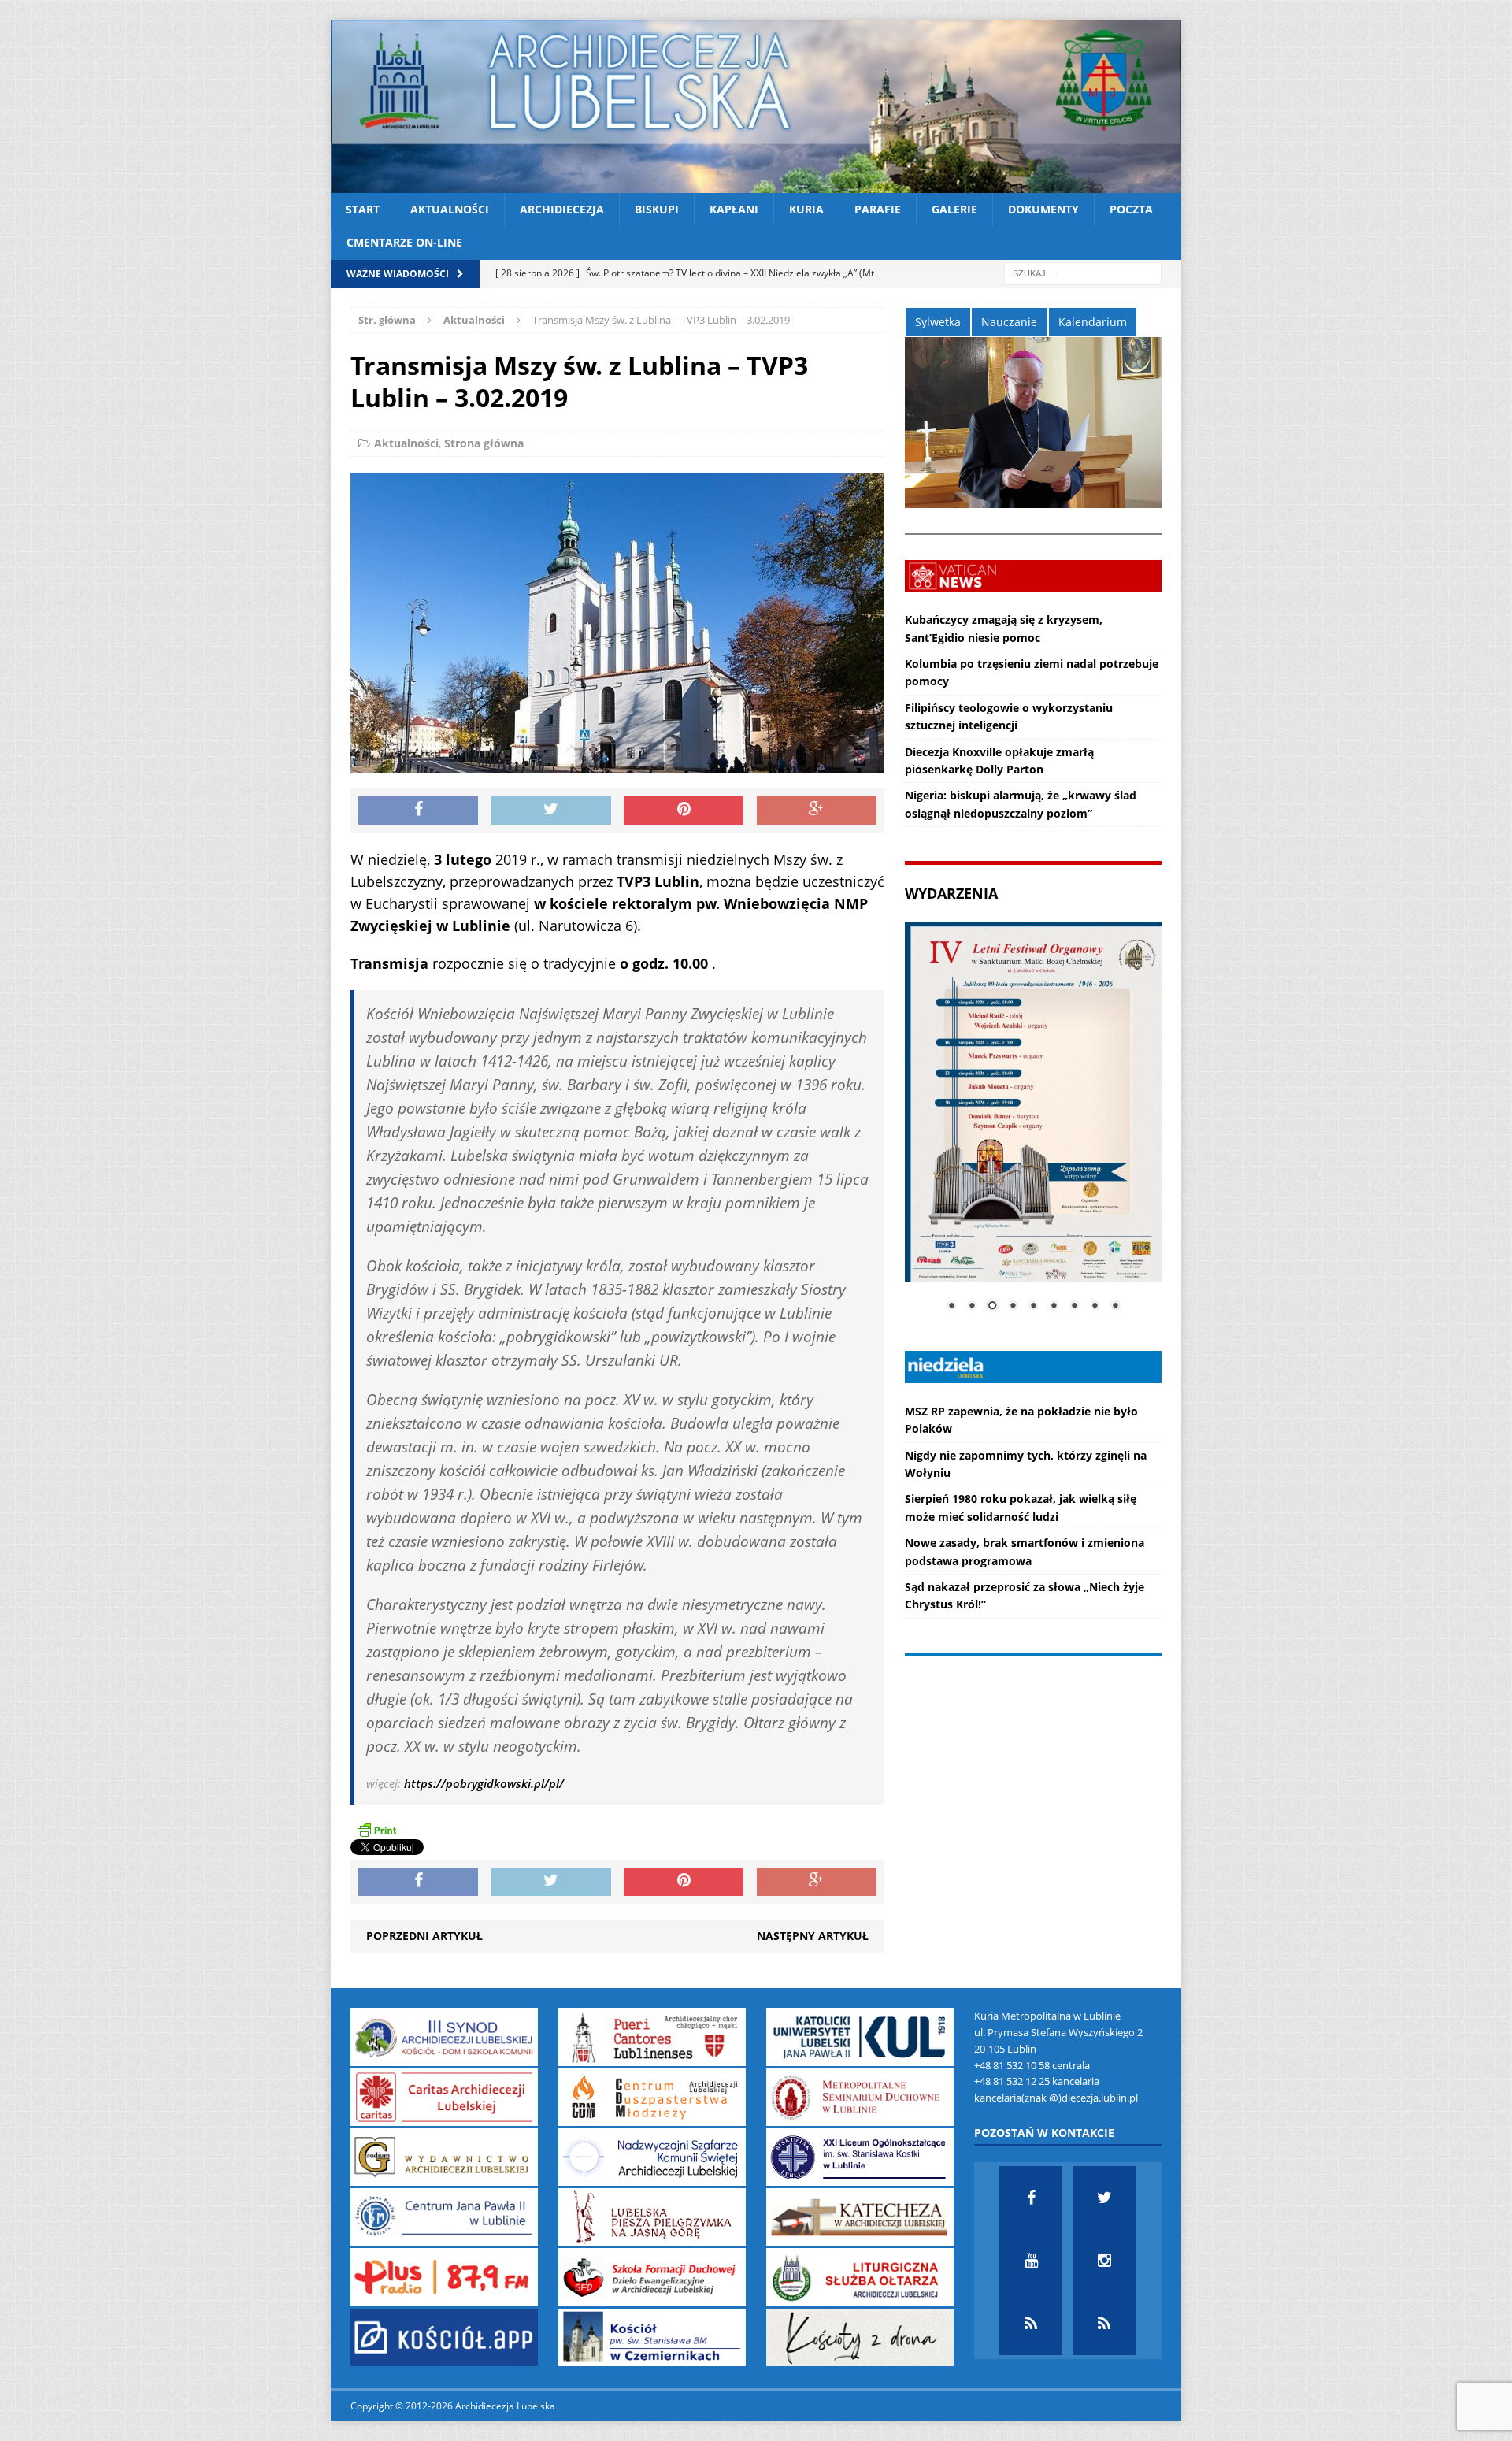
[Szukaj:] (1083, 272)
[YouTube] (1031, 2261)
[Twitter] (1104, 2198)
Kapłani (734, 209)
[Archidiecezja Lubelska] (756, 106)
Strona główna (484, 443)
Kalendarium (1093, 322)
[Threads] (1104, 2324)
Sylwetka (938, 322)
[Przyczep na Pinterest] (684, 811)
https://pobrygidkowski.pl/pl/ (484, 1783)
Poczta (1131, 209)
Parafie (878, 209)
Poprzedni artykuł (424, 1936)
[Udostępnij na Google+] (817, 811)
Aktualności (450, 209)
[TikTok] (1031, 2324)
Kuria (806, 209)
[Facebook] (1031, 2198)
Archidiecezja (562, 209)
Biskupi (657, 209)
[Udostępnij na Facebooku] (418, 811)
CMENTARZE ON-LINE (404, 242)
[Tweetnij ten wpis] (551, 811)
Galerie (954, 209)
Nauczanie (1009, 322)
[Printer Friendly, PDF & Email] (376, 1830)
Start (363, 209)
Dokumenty (1043, 209)
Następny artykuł (813, 1936)
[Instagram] (1104, 2261)
